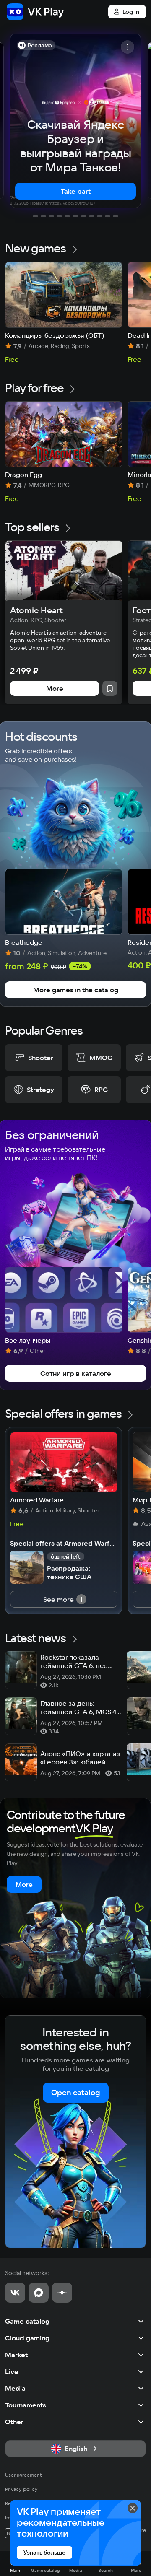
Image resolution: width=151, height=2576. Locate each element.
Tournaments (26, 2405)
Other (14, 2422)
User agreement (23, 2475)
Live (12, 2371)
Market (16, 2355)
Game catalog (27, 2321)
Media (15, 2388)
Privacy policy (21, 2489)
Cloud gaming (27, 2338)
